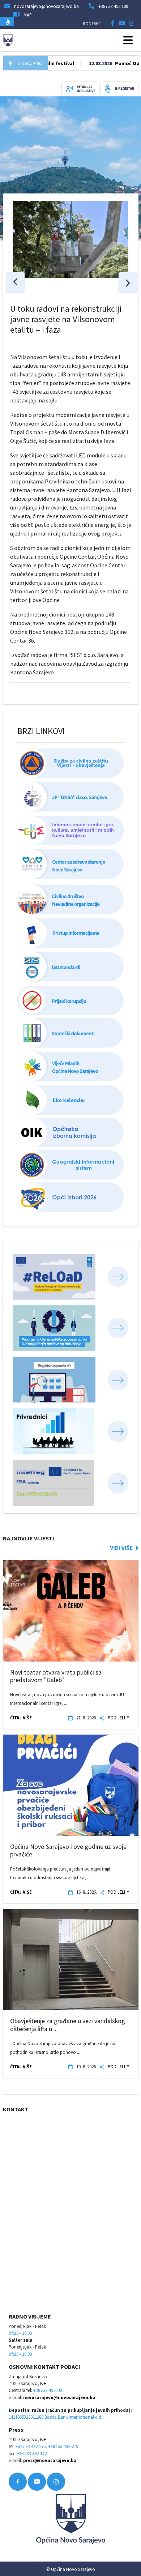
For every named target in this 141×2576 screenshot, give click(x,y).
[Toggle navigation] (128, 40)
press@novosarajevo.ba (50, 2460)
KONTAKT (92, 24)
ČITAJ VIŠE (21, 1718)
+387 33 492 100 (113, 6)
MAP (28, 15)
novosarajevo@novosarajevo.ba (59, 2397)
